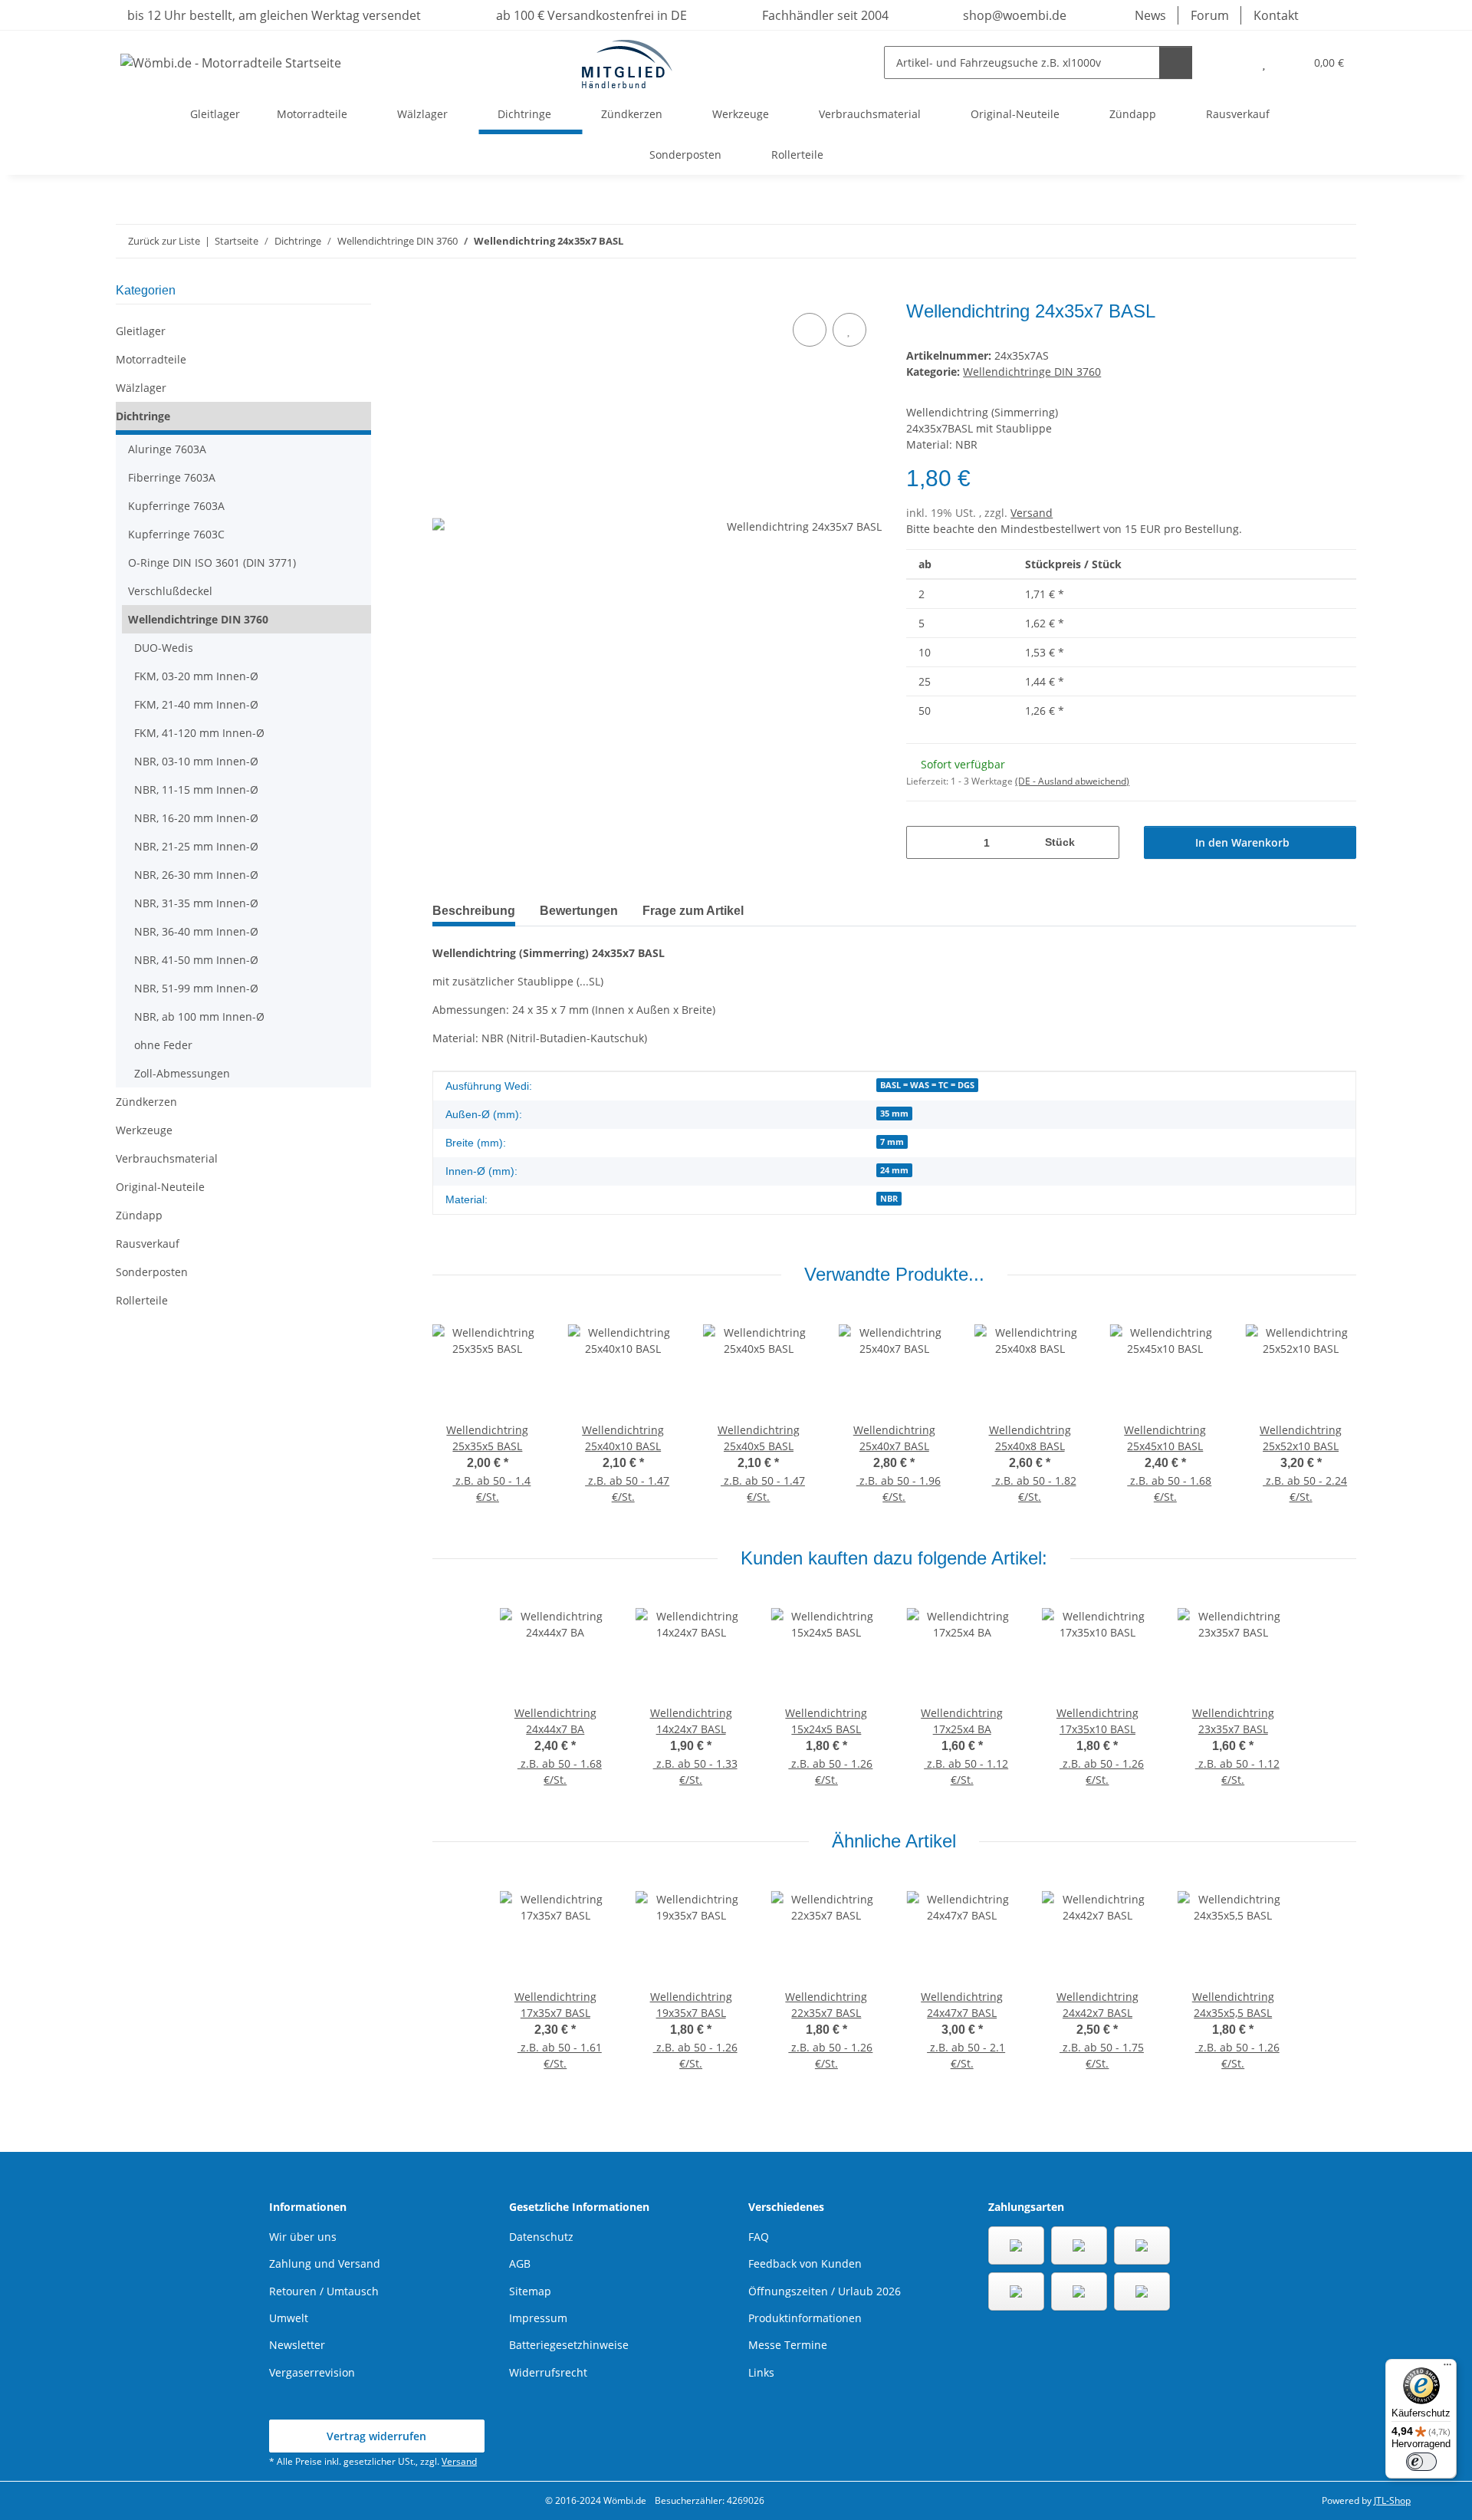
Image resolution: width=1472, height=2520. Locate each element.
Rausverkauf (148, 1244)
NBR (889, 1199)
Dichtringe (143, 416)
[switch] (1421, 2462)
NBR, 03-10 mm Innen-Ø (196, 761)
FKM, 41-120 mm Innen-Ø (199, 733)
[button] (1233, 63)
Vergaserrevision (312, 2372)
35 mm (894, 1114)
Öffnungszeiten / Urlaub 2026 (825, 2291)
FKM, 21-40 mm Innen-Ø (196, 704)
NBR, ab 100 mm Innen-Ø (199, 1017)
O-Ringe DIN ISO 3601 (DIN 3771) (212, 563)
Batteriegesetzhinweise (569, 2345)
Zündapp (139, 1215)
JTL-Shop (1392, 2500)
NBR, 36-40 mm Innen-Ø (196, 931)
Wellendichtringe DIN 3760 (1032, 372)
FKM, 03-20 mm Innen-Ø (196, 676)
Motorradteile (151, 359)
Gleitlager (141, 331)
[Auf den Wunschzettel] (849, 330)
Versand (1032, 513)
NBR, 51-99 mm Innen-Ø (196, 988)
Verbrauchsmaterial (167, 1158)
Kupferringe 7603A (176, 506)
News (1150, 15)
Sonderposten (152, 1272)
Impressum (538, 2318)
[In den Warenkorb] (445, 292)
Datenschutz (541, 2237)
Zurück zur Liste (164, 241)
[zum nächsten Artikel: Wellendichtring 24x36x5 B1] (1340, 241)
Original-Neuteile (160, 1187)
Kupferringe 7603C (176, 534)
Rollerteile (142, 1300)
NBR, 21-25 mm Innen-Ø (196, 846)
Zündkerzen (146, 1102)
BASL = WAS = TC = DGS (927, 1085)
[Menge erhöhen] (1102, 842)
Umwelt (289, 2318)
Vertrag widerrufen (376, 2436)
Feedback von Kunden (805, 2263)
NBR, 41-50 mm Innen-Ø (196, 960)
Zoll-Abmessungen (182, 1073)
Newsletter (297, 2345)
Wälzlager (141, 388)
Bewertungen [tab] (579, 911)
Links (761, 2372)
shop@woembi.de (1013, 15)
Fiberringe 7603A (172, 477)
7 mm (892, 1142)
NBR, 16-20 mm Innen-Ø (196, 818)
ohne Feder (163, 1045)
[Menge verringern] (923, 842)
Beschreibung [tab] (474, 911)
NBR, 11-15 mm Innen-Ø (196, 790)
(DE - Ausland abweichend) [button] (1072, 781)
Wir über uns (303, 2237)
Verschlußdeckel (170, 591)
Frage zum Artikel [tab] (693, 911)
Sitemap (530, 2291)
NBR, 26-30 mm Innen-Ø (196, 875)
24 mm (894, 1170)
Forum (1210, 15)
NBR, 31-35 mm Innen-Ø (196, 903)
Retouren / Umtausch (324, 2291)
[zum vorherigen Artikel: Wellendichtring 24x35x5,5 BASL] (1307, 241)
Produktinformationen (805, 2318)
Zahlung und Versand (325, 2263)
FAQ (759, 2237)
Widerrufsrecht (548, 2372)
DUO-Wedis (164, 648)
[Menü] (1447, 2368)
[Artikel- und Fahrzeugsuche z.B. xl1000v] (1176, 63)
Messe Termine (788, 2345)
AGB (520, 2263)
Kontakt (1276, 15)
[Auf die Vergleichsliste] (810, 330)
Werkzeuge (144, 1130)
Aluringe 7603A (167, 449)
